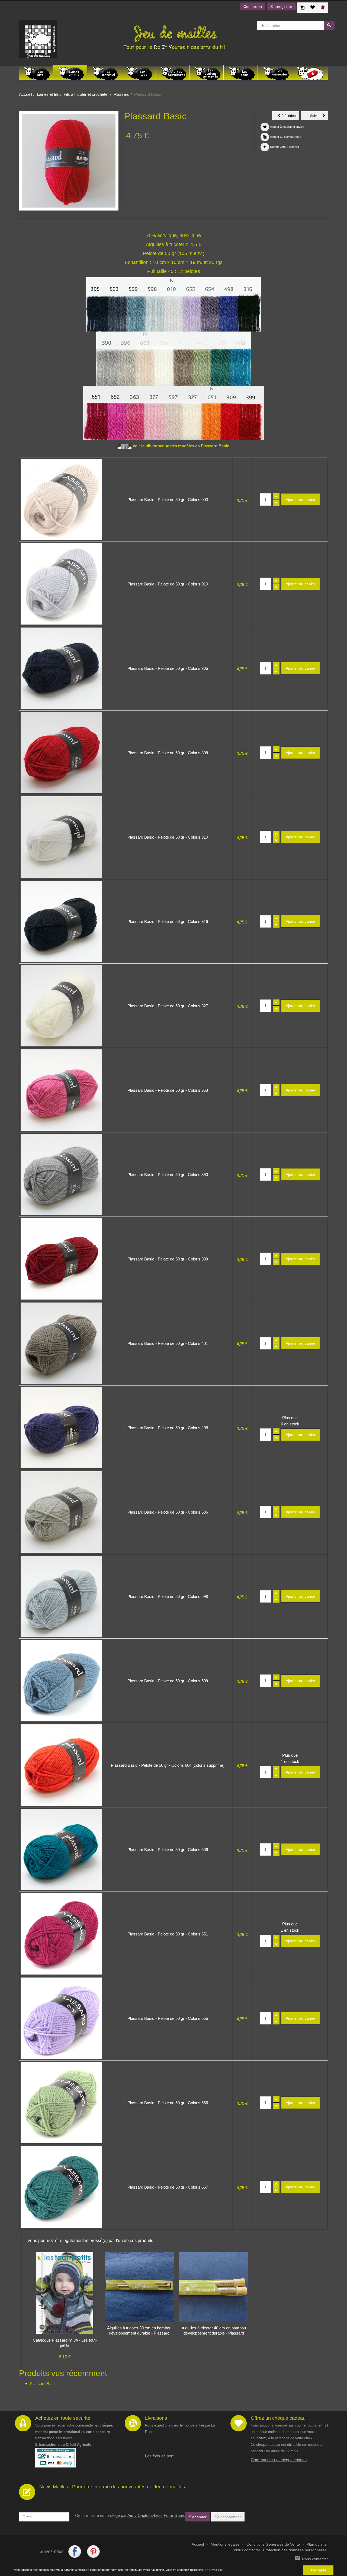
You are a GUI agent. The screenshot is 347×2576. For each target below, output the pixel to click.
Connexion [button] (253, 7)
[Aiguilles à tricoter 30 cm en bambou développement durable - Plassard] (139, 2287)
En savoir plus (214, 2570)
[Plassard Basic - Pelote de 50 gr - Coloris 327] (61, 1006)
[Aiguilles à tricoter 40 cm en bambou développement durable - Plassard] (214, 2287)
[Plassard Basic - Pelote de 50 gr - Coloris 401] (61, 1343)
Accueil (25, 94)
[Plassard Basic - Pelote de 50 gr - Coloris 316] (61, 921)
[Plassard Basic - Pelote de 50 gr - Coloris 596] (61, 1512)
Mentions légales (225, 2544)
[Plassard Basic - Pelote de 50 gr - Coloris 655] (61, 2018)
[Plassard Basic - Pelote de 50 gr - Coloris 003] (61, 499)
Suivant (319, 117)
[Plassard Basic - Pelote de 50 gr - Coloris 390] (61, 1174)
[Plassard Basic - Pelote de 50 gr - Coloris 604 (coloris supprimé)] (61, 1765)
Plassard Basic (43, 2384)
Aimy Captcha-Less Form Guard (156, 2515)
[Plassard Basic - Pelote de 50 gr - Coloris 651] (61, 1934)
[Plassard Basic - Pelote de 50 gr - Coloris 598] (61, 1596)
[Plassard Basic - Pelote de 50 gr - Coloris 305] (61, 668)
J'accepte (318, 2570)
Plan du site (317, 2544)
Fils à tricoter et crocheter (86, 94)
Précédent (290, 117)
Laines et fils (48, 94)
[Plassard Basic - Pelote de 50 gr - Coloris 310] (61, 837)
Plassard (121, 94)
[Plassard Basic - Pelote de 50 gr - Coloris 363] (61, 1090)
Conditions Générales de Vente (273, 2544)
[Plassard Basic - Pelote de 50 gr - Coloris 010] (61, 584)
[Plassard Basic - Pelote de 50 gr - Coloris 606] (61, 1849)
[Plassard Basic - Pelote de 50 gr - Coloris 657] (61, 2187)
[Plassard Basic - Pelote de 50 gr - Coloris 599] (61, 1681)
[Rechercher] (329, 26)
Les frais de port (159, 2456)
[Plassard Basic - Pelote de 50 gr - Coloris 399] (61, 1259)
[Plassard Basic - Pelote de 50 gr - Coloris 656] (61, 2103)
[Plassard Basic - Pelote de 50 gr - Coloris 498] (61, 1428)
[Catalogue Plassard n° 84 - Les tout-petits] (65, 2293)
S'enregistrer (281, 7)
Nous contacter (247, 2550)
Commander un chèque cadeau (279, 2460)
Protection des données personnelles (295, 2550)
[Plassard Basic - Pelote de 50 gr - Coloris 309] (61, 753)
